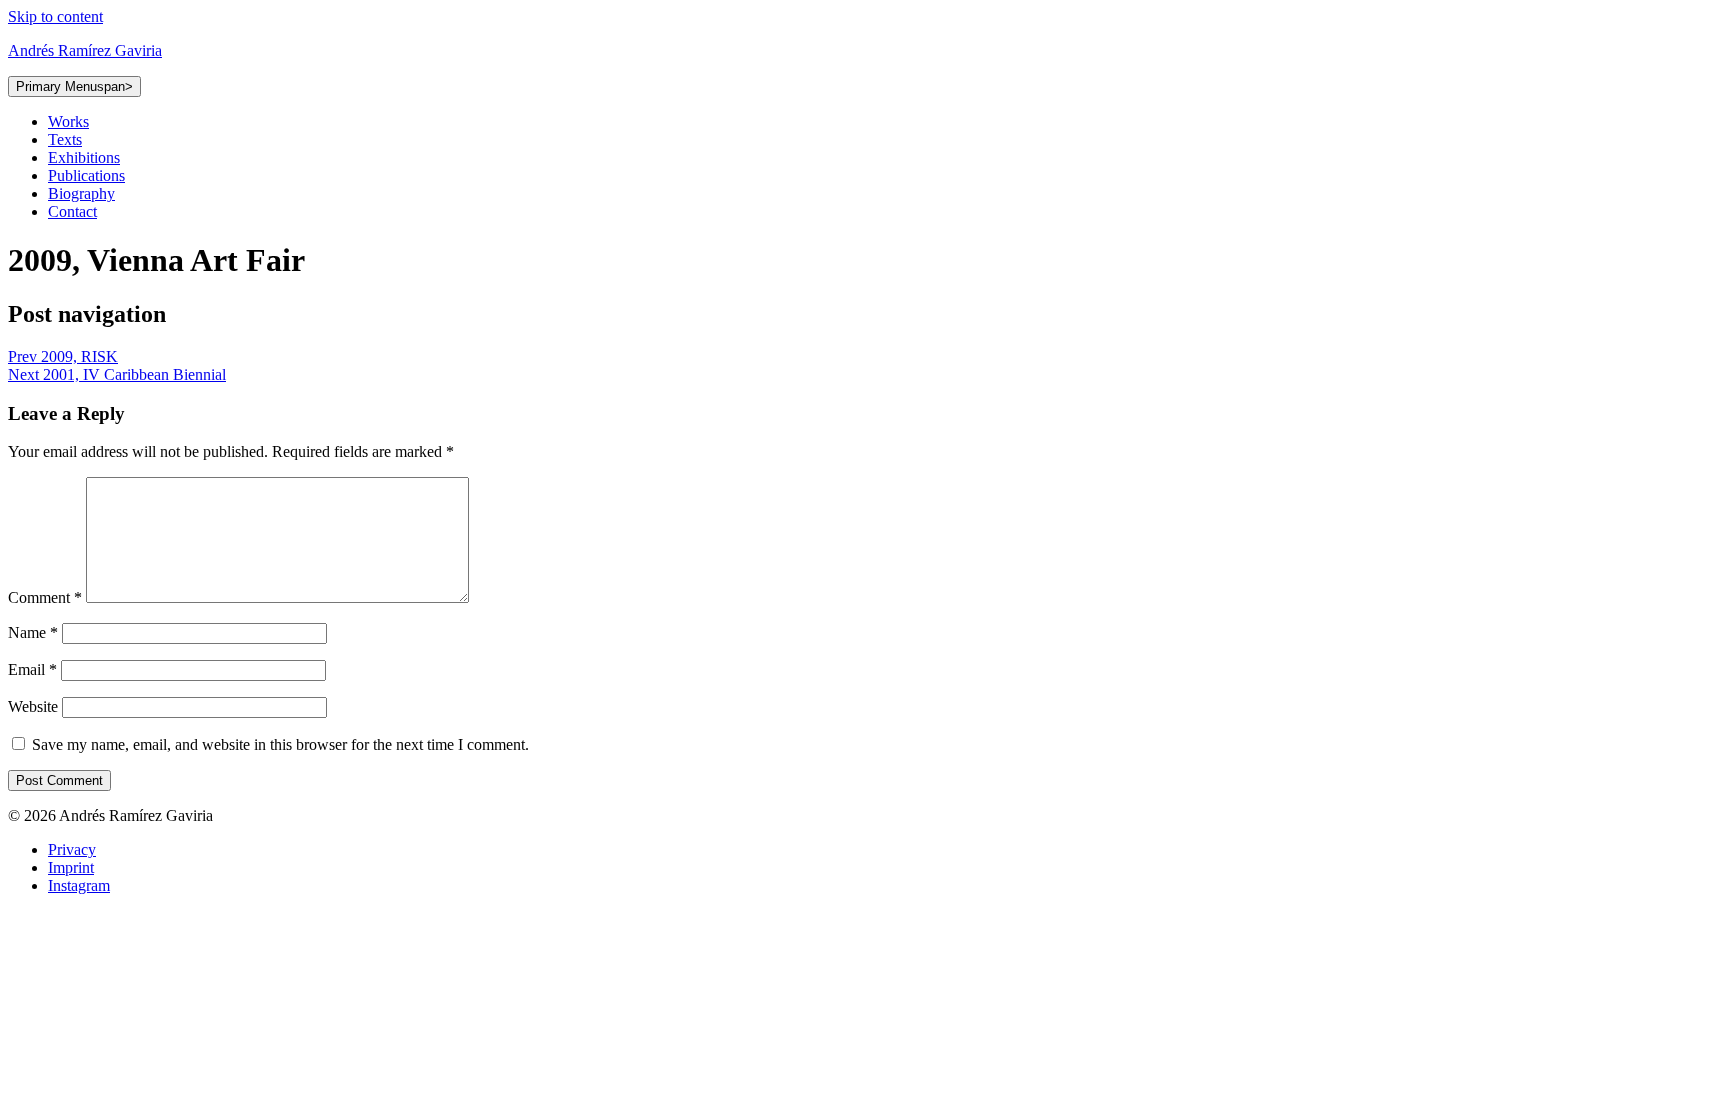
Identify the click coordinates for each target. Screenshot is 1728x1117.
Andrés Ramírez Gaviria (85, 50)
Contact (72, 211)
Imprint (71, 867)
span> (74, 86)
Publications (86, 175)
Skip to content (55, 16)
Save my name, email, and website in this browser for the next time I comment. (280, 744)
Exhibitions (84, 157)
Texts (65, 139)
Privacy (72, 849)
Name (33, 632)
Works (68, 121)
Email (32, 669)
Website (33, 706)
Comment (45, 597)
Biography (81, 193)
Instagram (79, 885)
